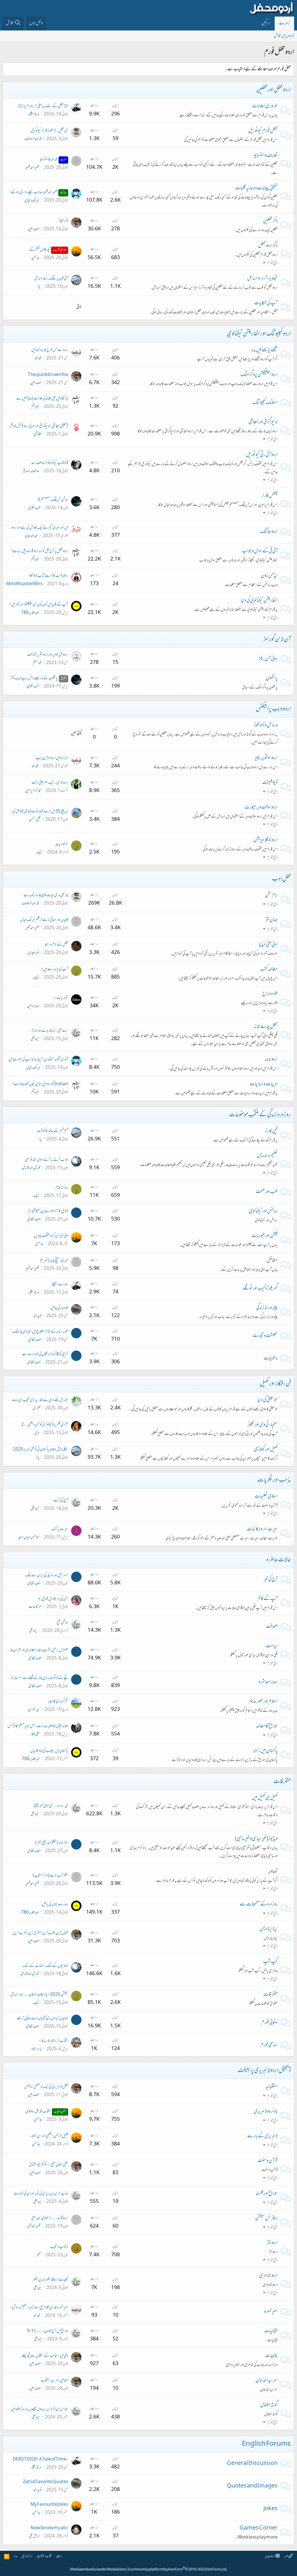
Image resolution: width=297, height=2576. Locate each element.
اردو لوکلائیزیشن (266, 840)
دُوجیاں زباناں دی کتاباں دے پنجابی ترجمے (42, 2019)
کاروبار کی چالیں (59, 1308)
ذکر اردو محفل (268, 246)
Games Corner (259, 2528)
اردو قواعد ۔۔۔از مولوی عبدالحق (50, 2218)
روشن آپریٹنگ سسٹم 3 (53, 500)
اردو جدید (270, 2556)
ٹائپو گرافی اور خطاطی (263, 422)
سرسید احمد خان (267, 2381)
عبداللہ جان (31, 536)
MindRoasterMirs (24, 584)
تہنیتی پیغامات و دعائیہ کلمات (256, 189)
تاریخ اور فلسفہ (267, 2194)
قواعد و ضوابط (44, 2556)
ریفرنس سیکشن (266, 2219)
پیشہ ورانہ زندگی (267, 1308)
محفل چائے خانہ (266, 1027)
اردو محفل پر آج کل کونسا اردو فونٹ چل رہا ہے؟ (40, 551)
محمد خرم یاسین (33, 791)
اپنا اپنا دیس (269, 1929)
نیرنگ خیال (32, 201)
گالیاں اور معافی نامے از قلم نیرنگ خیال (44, 920)
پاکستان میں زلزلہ (265, 1751)
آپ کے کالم (267, 1599)
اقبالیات (271, 2331)
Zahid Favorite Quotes (46, 2482)
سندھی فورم (269, 2045)
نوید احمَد (37, 1316)
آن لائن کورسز (277, 640)
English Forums (266, 2444)
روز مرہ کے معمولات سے (259, 1905)
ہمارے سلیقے (60, 1285)
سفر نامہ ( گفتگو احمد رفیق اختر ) (52, 1843)
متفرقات (282, 1782)
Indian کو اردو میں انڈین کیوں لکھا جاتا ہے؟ (40, 1084)
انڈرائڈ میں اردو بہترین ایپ (52, 758)
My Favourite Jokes (49, 2505)
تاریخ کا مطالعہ (267, 1727)
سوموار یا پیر (61, 844)
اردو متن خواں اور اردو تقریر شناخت (48, 655)
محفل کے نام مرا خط (56, 945)
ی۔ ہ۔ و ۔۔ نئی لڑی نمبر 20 (51, 1806)
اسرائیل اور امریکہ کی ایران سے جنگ (47, 1576)
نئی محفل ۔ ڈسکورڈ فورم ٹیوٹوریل (49, 131)
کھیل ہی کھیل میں (265, 1798)
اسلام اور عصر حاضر (263, 1702)
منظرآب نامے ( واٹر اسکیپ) (50, 1876)
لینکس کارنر (270, 496)
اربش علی (34, 2536)
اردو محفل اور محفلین (274, 90)
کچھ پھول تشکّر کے (48, 250)
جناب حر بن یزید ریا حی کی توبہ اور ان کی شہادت (41, 2194)
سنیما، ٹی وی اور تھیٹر (262, 1425)
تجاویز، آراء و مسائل (262, 279)
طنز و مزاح (270, 994)
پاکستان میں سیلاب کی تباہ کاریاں (49, 1751)
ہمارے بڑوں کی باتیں (55, 1905)
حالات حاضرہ (279, 1560)
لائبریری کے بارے (262, 2136)
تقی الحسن (35, 820)
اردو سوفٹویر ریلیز (266, 758)
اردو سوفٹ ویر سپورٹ (261, 808)
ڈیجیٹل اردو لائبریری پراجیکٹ (264, 2071)
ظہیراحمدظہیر (32, 168)
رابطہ (59, 2556)
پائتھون (272, 679)
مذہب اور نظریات (274, 1480)
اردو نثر (272, 2243)
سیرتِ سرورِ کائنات (262, 1530)
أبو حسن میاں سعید (29, 1538)
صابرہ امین (33, 1006)
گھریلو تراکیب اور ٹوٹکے (260, 1289)
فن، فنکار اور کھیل (275, 1384)
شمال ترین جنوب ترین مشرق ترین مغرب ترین (40, 1933)
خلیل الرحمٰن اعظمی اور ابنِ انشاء (49, 2136)
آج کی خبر (270, 1580)
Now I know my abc (49, 2528)
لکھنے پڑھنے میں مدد (265, 350)
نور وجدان (33, 953)
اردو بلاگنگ (269, 532)
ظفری (37, 1408)
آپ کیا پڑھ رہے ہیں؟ (55, 969)
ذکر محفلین (270, 221)
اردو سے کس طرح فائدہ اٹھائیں (50, 350)
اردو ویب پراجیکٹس (273, 709)
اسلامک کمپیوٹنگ (265, 403)
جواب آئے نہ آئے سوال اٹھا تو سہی (47, 1160)
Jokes (270, 2509)
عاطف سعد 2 (31, 471)
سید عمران (34, 1710)
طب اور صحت (267, 1192)
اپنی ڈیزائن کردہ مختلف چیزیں (51, 1236)
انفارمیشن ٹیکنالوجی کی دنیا (259, 601)
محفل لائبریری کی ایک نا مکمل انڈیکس (46, 2087)
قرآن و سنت (268, 2161)
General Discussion (252, 2464)
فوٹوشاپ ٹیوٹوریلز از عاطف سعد (50, 463)
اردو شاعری (268, 2276)
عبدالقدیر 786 (30, 613)
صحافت (272, 1627)
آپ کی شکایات (266, 303)
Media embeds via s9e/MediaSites (98, 2570)
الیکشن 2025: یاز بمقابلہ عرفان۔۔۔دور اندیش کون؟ (36, 1995)
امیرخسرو (271, 2312)
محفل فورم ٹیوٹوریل (263, 131)
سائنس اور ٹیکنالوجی (263, 1212)
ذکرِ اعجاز (63, 221)
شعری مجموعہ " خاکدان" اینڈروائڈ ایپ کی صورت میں (38, 1060)
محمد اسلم (37, 663)
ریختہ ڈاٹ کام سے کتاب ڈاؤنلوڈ (49, 576)
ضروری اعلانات (265, 106)
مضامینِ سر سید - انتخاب (54, 2381)
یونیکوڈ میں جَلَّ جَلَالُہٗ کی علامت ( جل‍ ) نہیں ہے (42, 399)
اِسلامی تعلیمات (266, 1497)
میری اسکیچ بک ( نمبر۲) (54, 1261)
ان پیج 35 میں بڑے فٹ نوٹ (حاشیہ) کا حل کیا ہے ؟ (36, 812)
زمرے (284, 23)
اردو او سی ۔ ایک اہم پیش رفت (50, 783)
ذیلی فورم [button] (272, 263)
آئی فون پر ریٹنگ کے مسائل (51, 279)
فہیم (38, 2255)
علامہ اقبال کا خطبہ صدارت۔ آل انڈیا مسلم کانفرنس (38, 1726)
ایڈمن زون (269, 576)
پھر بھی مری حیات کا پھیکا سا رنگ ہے (46, 895)
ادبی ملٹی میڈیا (268, 945)
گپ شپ (270, 1962)
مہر (286, 2556)
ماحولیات (271, 1359)
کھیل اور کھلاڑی (266, 1450)
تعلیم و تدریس (267, 1156)
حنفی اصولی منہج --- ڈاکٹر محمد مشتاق (49, 2165)
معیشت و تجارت (265, 1336)
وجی (37, 1433)
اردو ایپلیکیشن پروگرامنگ (259, 375)
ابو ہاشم (35, 407)
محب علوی (34, 508)
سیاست (272, 1646)
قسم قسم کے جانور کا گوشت (52, 1131)
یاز (39, 287)
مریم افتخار (34, 114)
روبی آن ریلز (268, 659)
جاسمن (35, 258)
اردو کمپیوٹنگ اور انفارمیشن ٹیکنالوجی (259, 334)
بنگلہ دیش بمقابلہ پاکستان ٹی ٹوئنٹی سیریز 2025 (41, 1450)
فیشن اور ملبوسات (265, 1236)
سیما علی (35, 1039)
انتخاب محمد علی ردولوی (46, 2112)
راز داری (27, 2556)
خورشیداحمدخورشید (31, 1168)
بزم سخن (271, 896)
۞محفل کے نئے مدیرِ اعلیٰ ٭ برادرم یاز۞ (43, 106)
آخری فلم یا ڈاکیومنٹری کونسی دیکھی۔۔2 (45, 1425)
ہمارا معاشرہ (268, 1682)
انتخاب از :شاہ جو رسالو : (54, 2041)
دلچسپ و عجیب (59, 2247)
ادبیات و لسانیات (264, 1084)
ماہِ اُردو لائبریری (266, 2112)
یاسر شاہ (37, 2049)
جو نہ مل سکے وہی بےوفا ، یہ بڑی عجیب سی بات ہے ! (37, 1400)
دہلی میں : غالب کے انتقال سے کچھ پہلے (45, 2356)
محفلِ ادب (281, 879)
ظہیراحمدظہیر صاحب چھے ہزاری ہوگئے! (38, 192)
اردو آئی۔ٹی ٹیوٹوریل (262, 455)
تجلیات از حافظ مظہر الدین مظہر (50, 2280)
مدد (16, 2556)
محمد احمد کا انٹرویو (53, 160)
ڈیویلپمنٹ (270, 783)
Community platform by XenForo (178, 2570)
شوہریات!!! (61, 998)
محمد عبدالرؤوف (33, 139)
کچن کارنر (271, 1131)
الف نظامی (34, 1220)
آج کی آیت (61, 1501)
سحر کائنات (35, 1607)
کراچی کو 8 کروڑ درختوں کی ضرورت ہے (45, 1354)
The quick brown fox (48, 375)
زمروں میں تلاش (284, 36)
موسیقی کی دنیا (267, 1400)
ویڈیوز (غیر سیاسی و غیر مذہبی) (256, 1839)
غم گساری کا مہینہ (58, 1702)
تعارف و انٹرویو (266, 156)
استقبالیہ (271, 2087)
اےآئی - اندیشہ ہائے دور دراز (50, 1031)
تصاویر (273, 1872)
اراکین (266, 23)
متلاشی (38, 434)
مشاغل (272, 1261)
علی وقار (35, 1734)
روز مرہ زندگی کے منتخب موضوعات (260, 1115)
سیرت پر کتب (60, 1529)
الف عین (33, 229)
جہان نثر (271, 920)
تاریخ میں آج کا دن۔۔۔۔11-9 (48, 2331)
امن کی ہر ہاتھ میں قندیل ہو (53, 1599)
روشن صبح (62, 1623)
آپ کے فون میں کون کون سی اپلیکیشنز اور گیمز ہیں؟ (39, 605)
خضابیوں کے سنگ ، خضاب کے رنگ (45, 1966)
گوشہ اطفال (269, 2405)
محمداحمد (38, 358)
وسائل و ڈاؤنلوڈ (266, 726)
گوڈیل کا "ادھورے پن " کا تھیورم (48, 1211)
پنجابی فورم (269, 2023)
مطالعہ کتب (269, 970)
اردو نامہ (271, 1060)
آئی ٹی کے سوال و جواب (260, 552)
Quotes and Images (252, 2486)
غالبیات (271, 2356)
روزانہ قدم (62, 1188)
